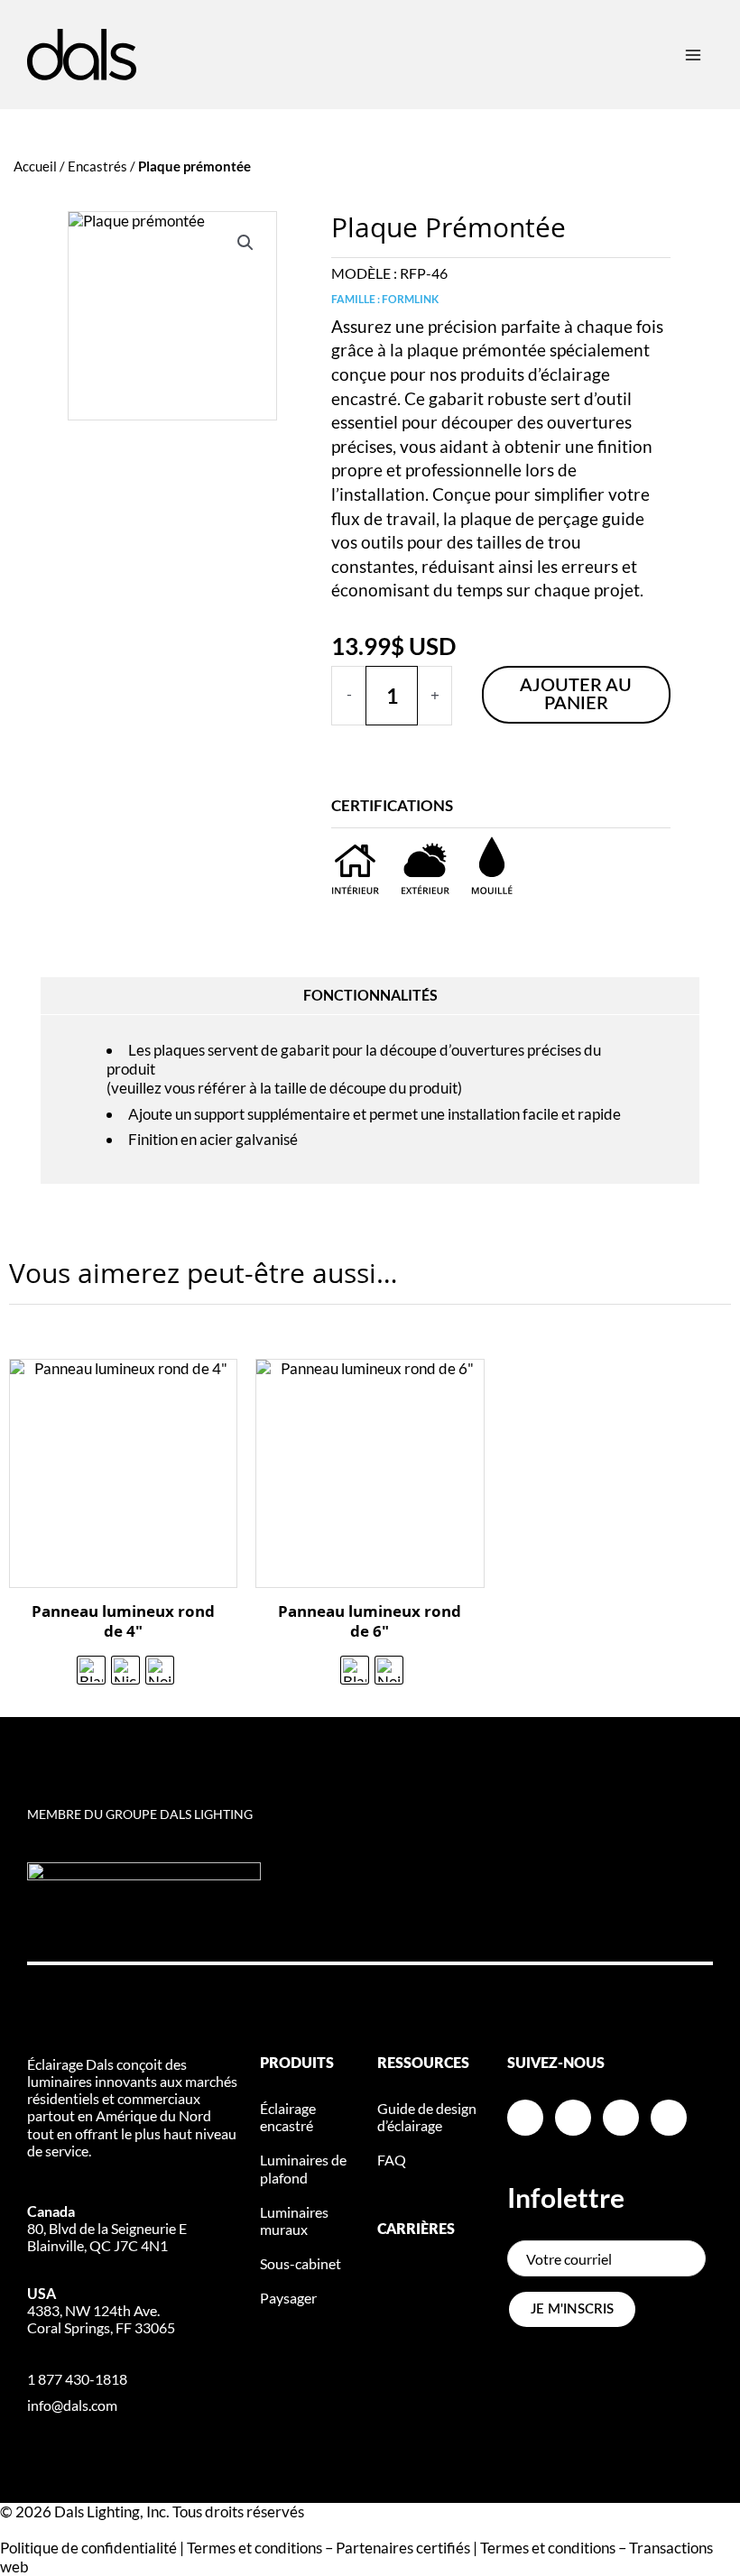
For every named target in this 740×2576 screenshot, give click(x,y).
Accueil (35, 166)
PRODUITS (297, 2064)
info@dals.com (72, 2405)
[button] (245, 243)
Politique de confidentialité (88, 2548)
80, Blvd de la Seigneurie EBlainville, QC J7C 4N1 (107, 2228)
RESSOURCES (423, 2064)
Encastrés (97, 166)
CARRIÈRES (416, 2230)
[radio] (91, 1670)
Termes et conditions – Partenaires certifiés (328, 2548)
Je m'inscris (572, 2309)
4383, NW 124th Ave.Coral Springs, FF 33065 (101, 2310)
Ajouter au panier (576, 695)
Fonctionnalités (370, 995)
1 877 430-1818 (77, 2379)
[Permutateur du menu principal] (693, 54)
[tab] (370, 997)
